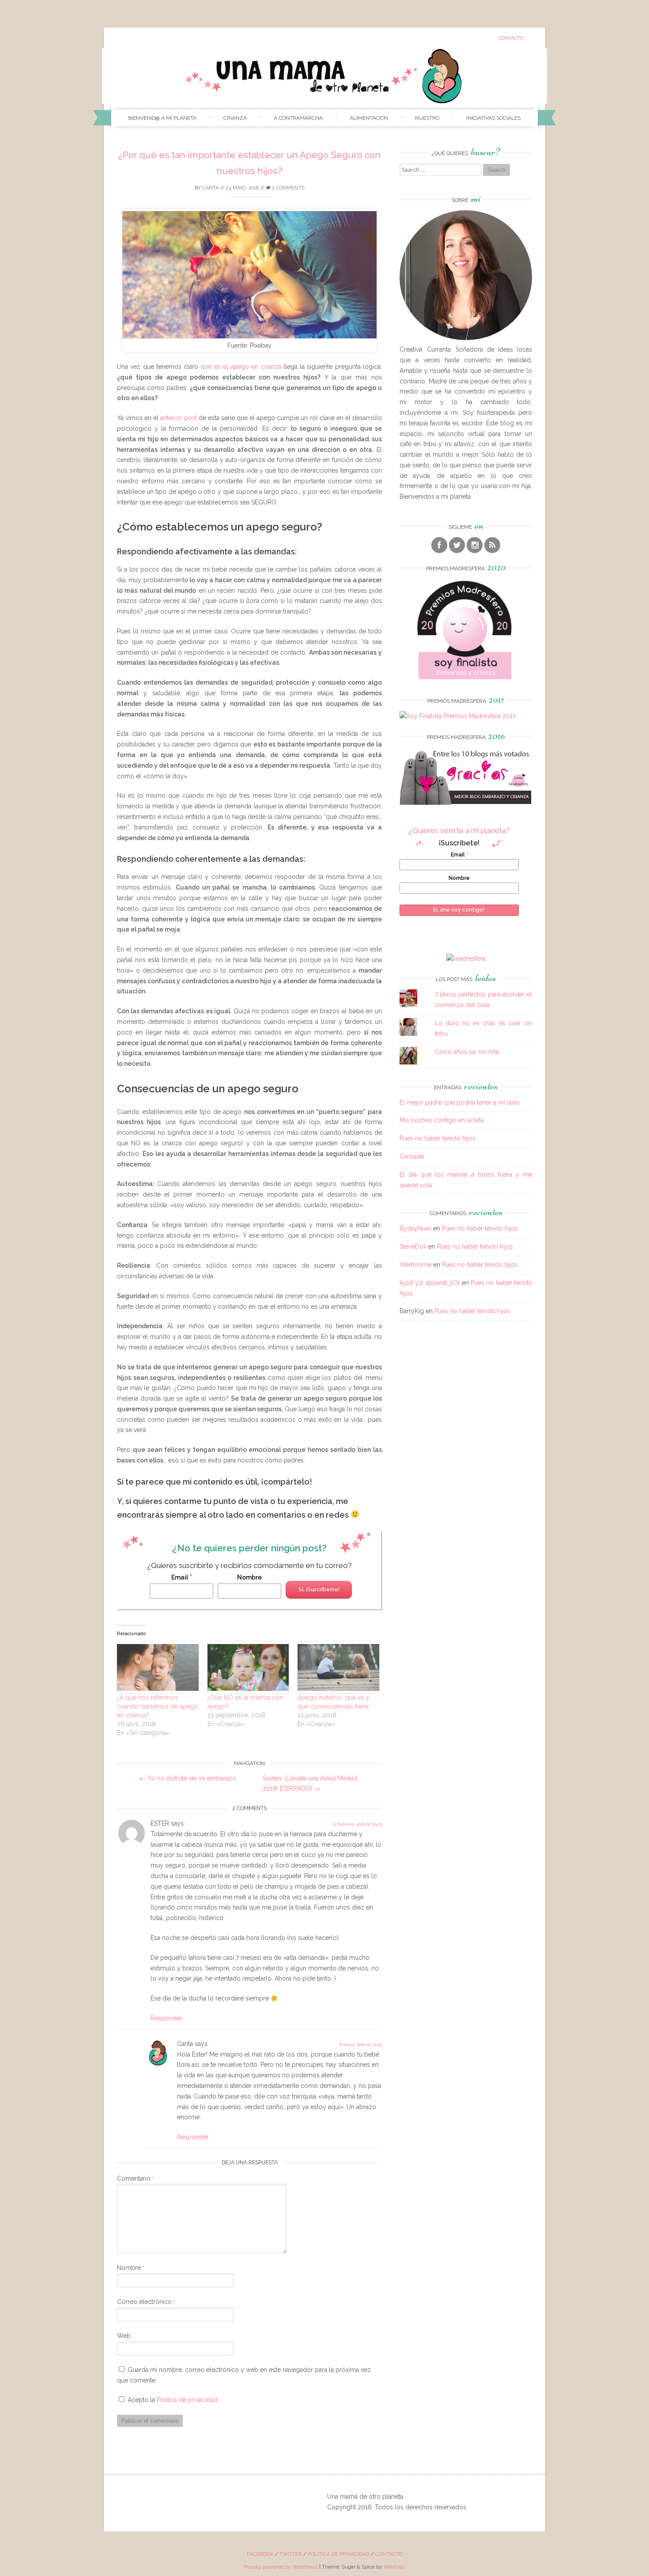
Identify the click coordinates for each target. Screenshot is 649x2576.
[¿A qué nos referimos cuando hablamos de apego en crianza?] (158, 1667)
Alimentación (369, 118)
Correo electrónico (146, 2302)
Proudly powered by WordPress (281, 2567)
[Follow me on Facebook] (439, 545)
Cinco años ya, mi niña (467, 1052)
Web (124, 2336)
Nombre (249, 1577)
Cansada (412, 1156)
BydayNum (415, 1228)
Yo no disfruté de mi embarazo (188, 1778)
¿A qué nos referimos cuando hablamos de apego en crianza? (158, 1706)
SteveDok (413, 1246)
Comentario (136, 2178)
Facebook (260, 2554)
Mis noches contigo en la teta (441, 1120)
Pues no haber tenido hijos (438, 1138)
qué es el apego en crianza (241, 367)
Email (182, 1577)
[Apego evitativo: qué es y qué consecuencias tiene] (338, 1667)
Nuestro (427, 118)
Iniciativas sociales (493, 118)
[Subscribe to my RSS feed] (492, 545)
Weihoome (415, 1265)
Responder (166, 2018)
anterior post (178, 418)
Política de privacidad (187, 2400)
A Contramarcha (298, 118)
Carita (210, 188)
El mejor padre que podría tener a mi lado (460, 1102)
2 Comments (288, 188)
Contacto (511, 38)
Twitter (291, 2554)
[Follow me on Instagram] (475, 545)
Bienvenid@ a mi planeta (162, 118)
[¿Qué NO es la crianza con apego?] (248, 1667)
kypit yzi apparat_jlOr (430, 1283)
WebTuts (394, 2567)
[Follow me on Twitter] (457, 545)
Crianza (235, 118)
